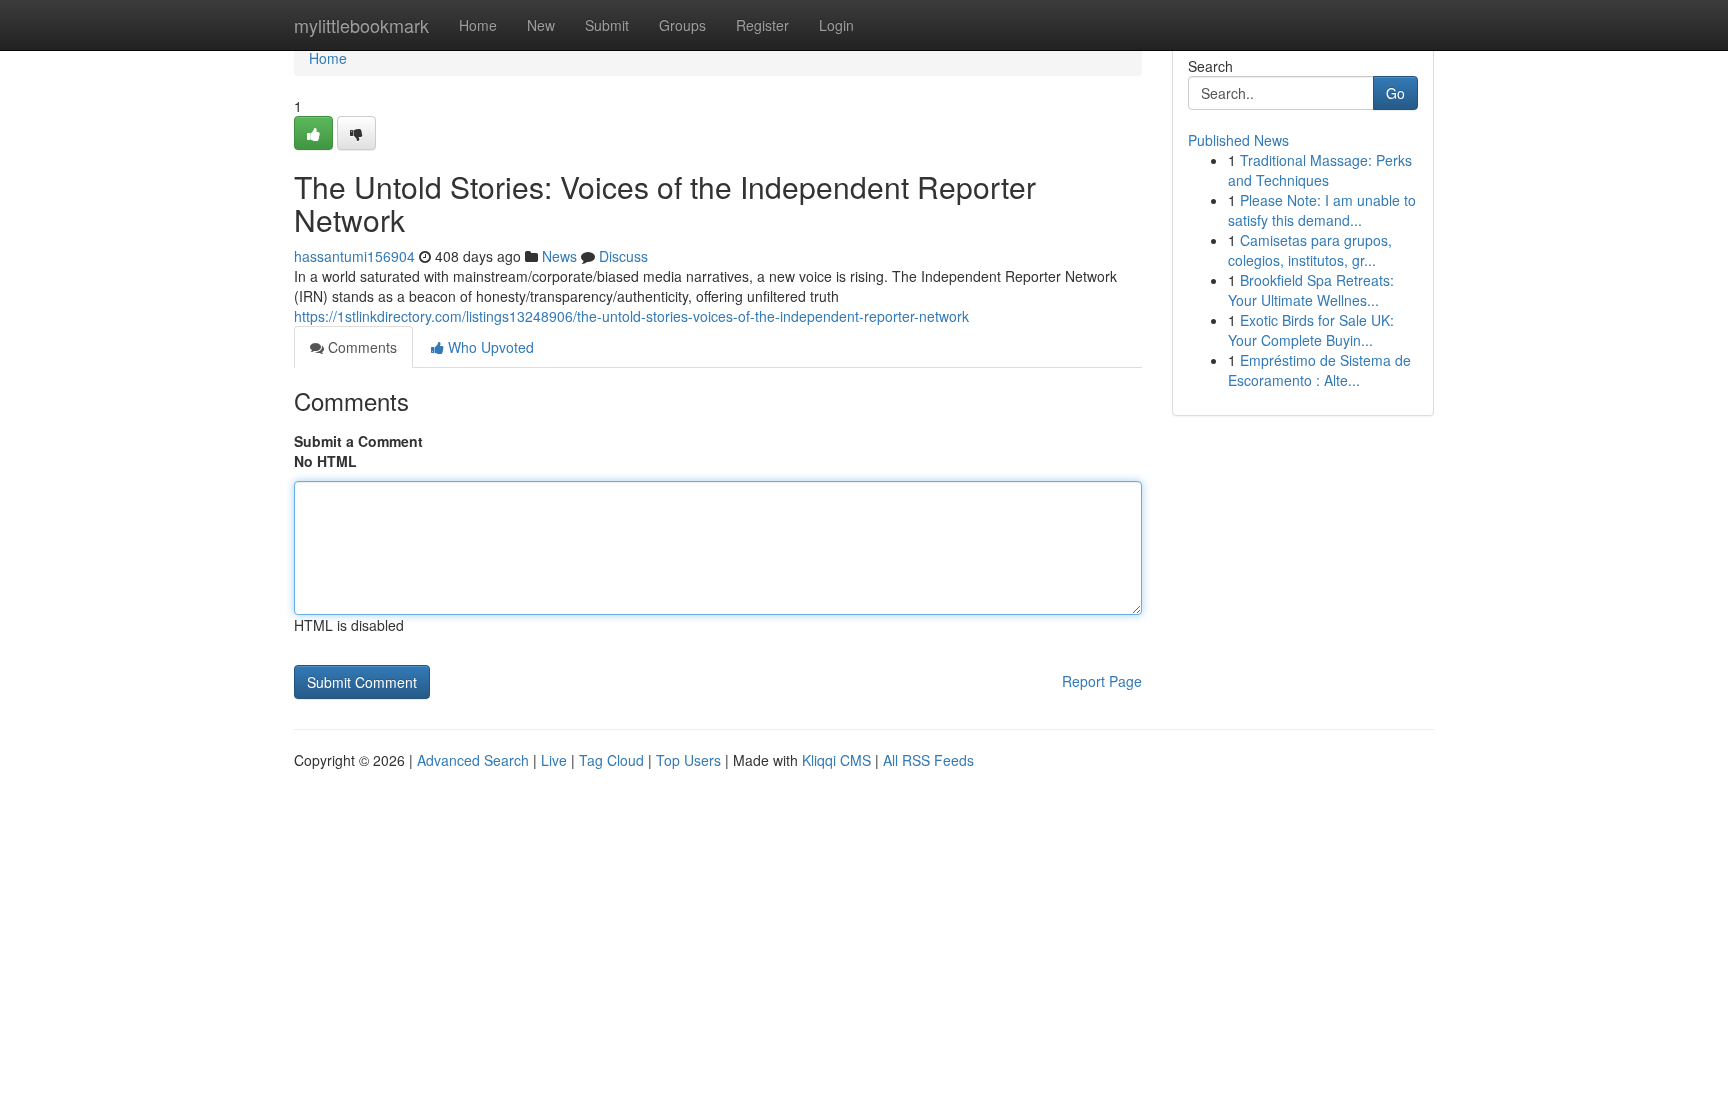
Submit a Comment (358, 441)
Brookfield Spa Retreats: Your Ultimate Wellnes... (1311, 290)
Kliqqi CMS (836, 760)
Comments (360, 347)
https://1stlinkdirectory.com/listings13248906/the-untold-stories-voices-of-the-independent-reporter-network (631, 316)
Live (554, 760)
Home (478, 25)
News (559, 256)
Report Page (1102, 681)
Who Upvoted (489, 347)
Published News (1238, 140)
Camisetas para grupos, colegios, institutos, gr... (1310, 250)
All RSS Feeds (928, 760)
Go (1395, 93)
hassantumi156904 (354, 256)
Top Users (688, 760)
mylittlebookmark (361, 25)
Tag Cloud (611, 760)
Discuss (623, 256)
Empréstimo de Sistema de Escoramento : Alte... (1319, 370)
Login (836, 25)
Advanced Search (473, 760)
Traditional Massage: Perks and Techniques (1320, 170)
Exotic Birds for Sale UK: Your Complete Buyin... (1311, 330)
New (541, 25)
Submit (607, 25)
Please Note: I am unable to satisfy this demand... (1322, 210)
